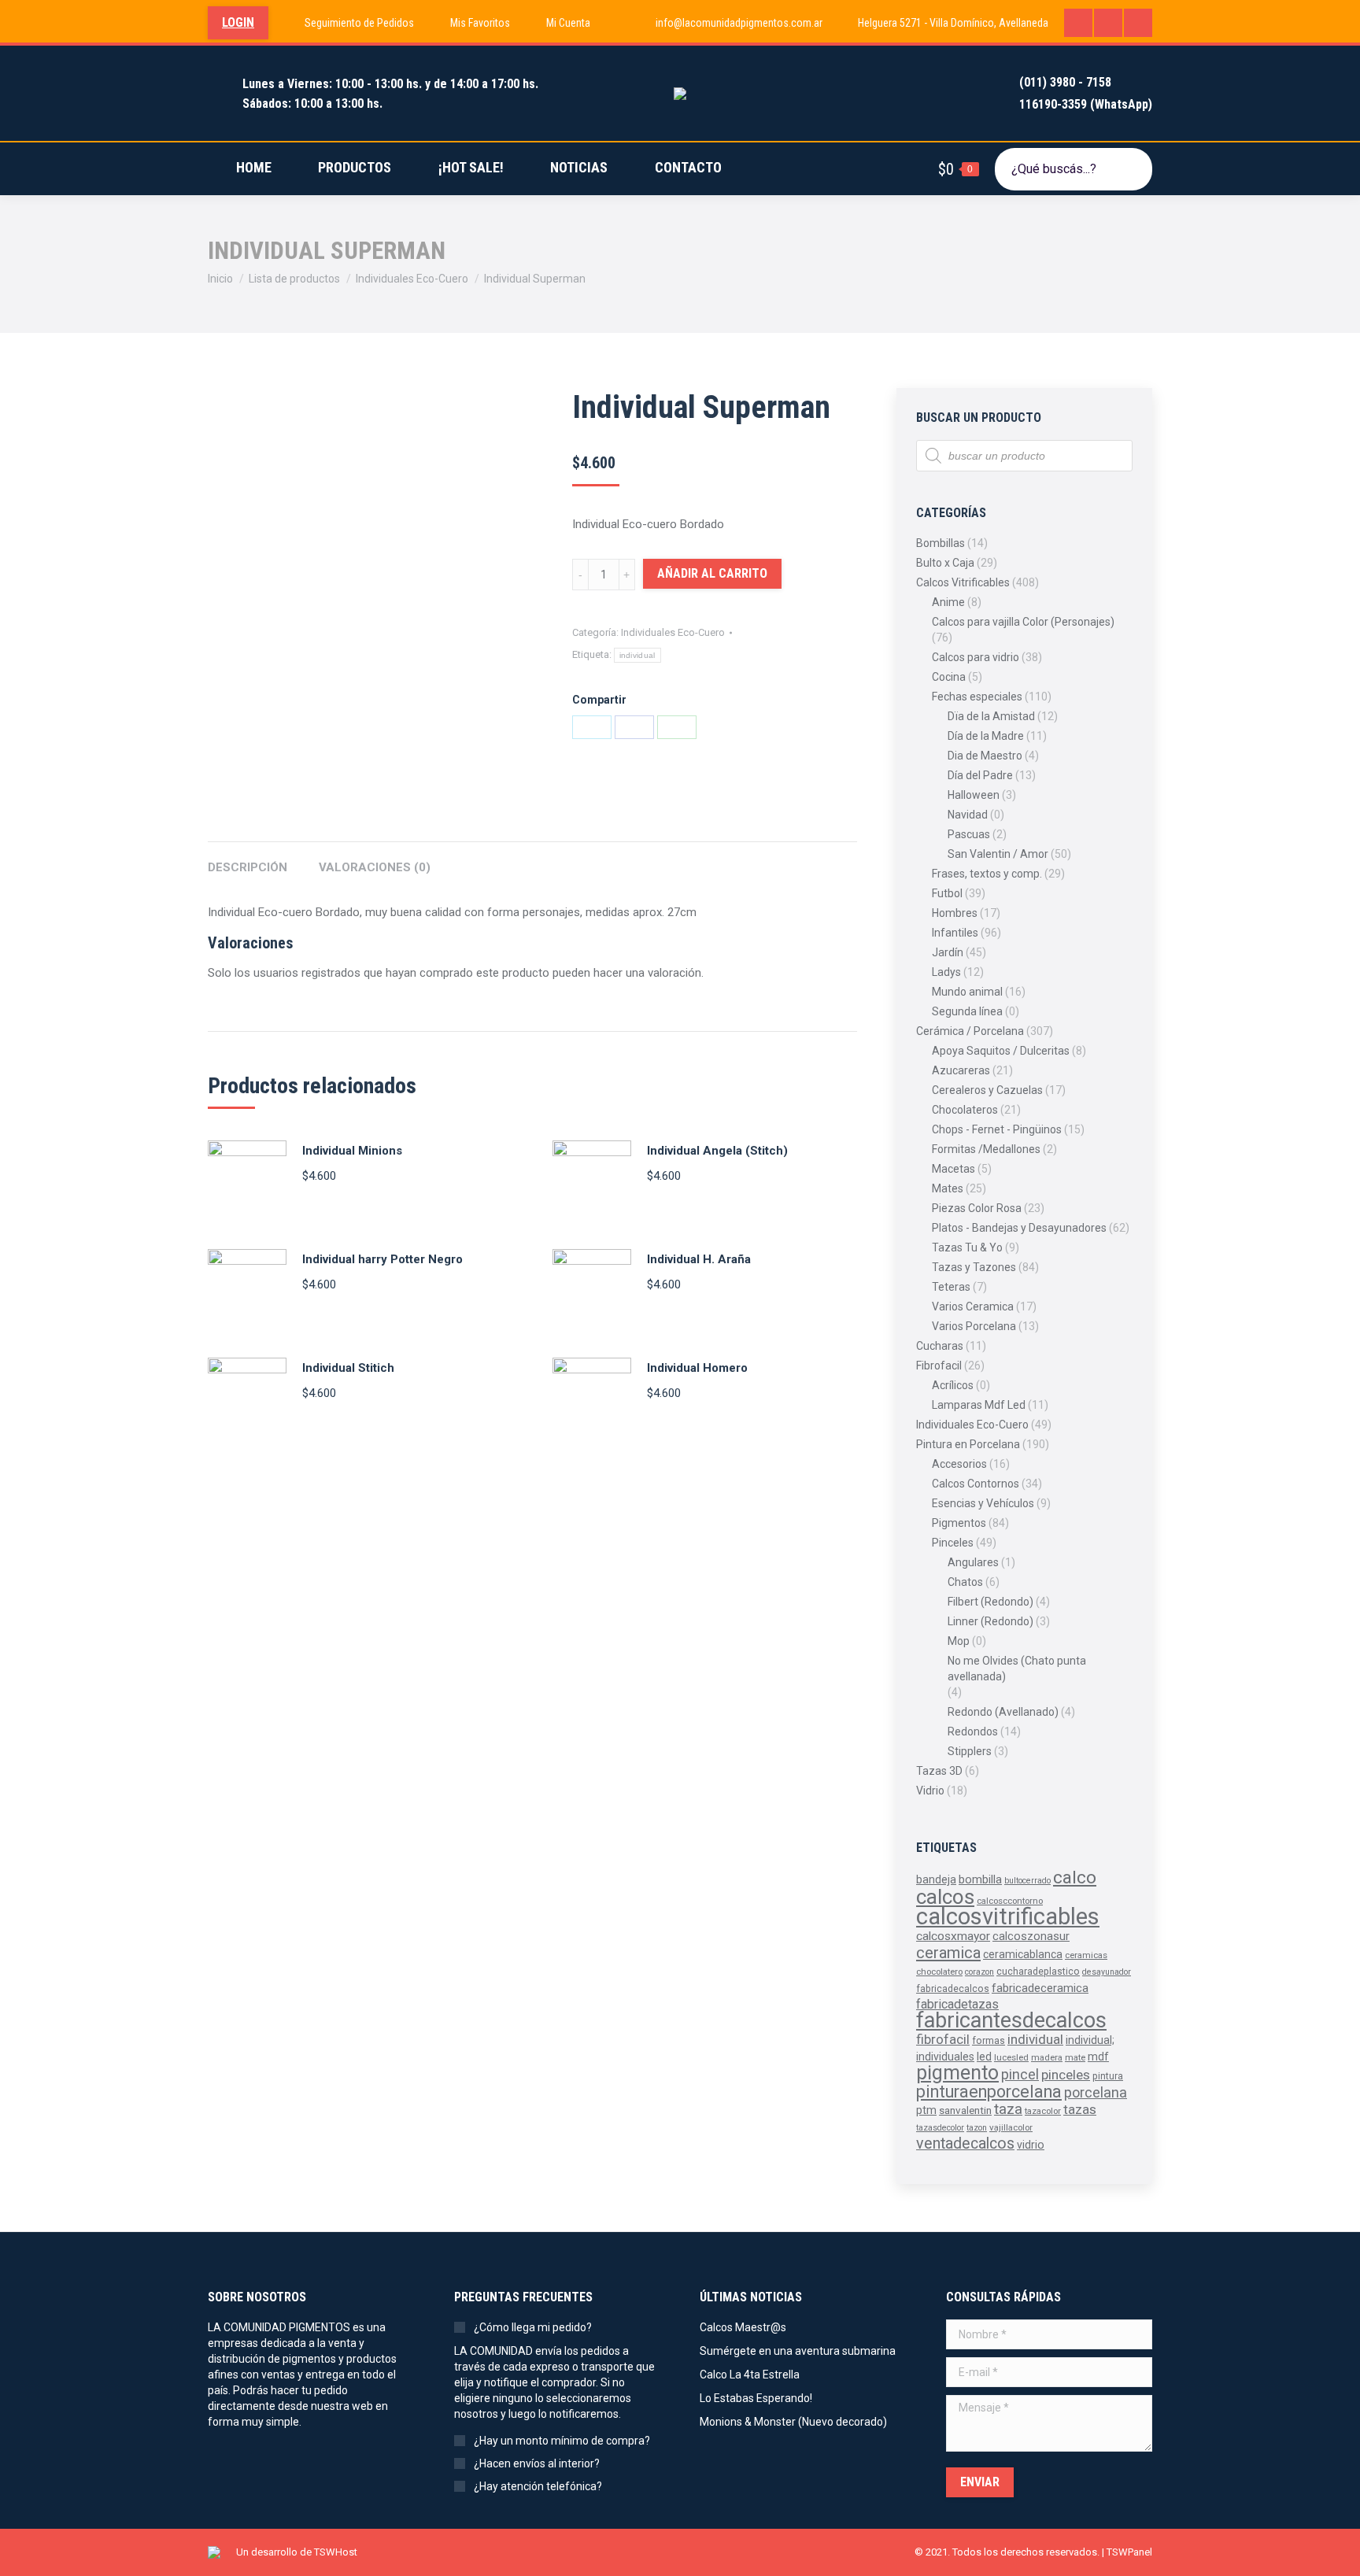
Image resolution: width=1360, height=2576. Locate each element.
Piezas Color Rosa (977, 1208)
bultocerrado (1027, 1881)
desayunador (1107, 1972)
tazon (977, 2128)
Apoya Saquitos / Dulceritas (1001, 1051)
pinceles (1066, 2075)
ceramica (948, 1953)
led (984, 2057)
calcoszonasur (1031, 1937)
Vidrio (930, 1791)
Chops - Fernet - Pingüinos (997, 1129)
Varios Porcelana (974, 1326)
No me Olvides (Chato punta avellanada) (1017, 1669)
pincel (1020, 2074)
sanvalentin (965, 2110)
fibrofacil (943, 2039)
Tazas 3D (939, 1771)
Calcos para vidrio (976, 657)
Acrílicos (953, 1385)
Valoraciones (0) (375, 867)
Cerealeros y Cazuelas (987, 1090)
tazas (1080, 2109)
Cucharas (940, 1346)
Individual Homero (697, 1368)
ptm (926, 2110)
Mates (948, 1188)
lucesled (1011, 2057)
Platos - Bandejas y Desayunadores (1019, 1228)
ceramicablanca (1023, 1954)
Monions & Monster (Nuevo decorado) (793, 2422)
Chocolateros (965, 1110)
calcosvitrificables (1008, 1916)
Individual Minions (352, 1151)
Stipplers (970, 1751)
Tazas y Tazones (974, 1267)
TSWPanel (1129, 2552)
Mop (959, 1641)
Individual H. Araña (699, 1259)
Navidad (968, 815)
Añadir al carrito (712, 573)
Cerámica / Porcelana (970, 1031)
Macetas (953, 1169)
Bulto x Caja (945, 563)
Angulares (973, 1562)
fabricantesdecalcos (1011, 2020)
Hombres (955, 913)
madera (1047, 2057)
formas (989, 2041)
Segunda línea (967, 1011)
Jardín (948, 952)
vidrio (1031, 2145)
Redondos (973, 1732)
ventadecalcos (965, 2144)
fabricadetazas (957, 2004)
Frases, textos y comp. (987, 874)
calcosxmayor (953, 1936)
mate (1075, 2057)
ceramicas (1086, 1955)
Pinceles (953, 1543)
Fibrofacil (939, 1366)
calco (1075, 1877)
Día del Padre (980, 775)
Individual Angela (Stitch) (717, 1151)
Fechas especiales (977, 697)
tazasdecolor (940, 2128)
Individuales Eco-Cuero (673, 632)
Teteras (951, 1287)
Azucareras (961, 1070)
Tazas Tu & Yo (967, 1247)
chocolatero (939, 1972)
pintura (1108, 2076)
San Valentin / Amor (998, 854)
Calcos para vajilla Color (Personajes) (1023, 622)
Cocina (949, 677)
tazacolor (1043, 2111)
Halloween (974, 795)
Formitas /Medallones (986, 1149)
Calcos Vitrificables (963, 582)
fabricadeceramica (1040, 1988)
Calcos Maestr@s (743, 2327)
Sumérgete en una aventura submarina (798, 2351)
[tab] (248, 860)
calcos (945, 1897)
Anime (948, 602)
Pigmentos (959, 1523)
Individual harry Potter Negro (382, 1259)
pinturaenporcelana (989, 2092)
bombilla (980, 1880)
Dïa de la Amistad (991, 716)
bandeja (936, 1879)
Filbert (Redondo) (990, 1602)
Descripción (248, 867)
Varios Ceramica (973, 1306)
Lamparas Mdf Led (979, 1405)
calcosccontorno (1010, 1901)
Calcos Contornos (976, 1484)
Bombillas (941, 543)
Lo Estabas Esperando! (756, 2398)
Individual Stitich (348, 1368)
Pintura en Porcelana (968, 1444)
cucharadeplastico (1038, 1972)
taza (1008, 2109)
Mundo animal (967, 992)
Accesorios (959, 1464)
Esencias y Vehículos (983, 1503)
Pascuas (969, 834)
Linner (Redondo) (990, 1621)
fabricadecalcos (953, 1989)
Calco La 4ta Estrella (750, 2375)
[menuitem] (349, 23)
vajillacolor (1011, 2127)
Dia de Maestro (985, 756)
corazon (979, 1972)
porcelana (1096, 2092)
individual (637, 655)
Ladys (946, 972)
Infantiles (955, 933)
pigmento (957, 2073)
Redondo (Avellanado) (1003, 1712)
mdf (1098, 2057)
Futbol (947, 893)
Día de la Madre (986, 736)
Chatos (965, 1582)
